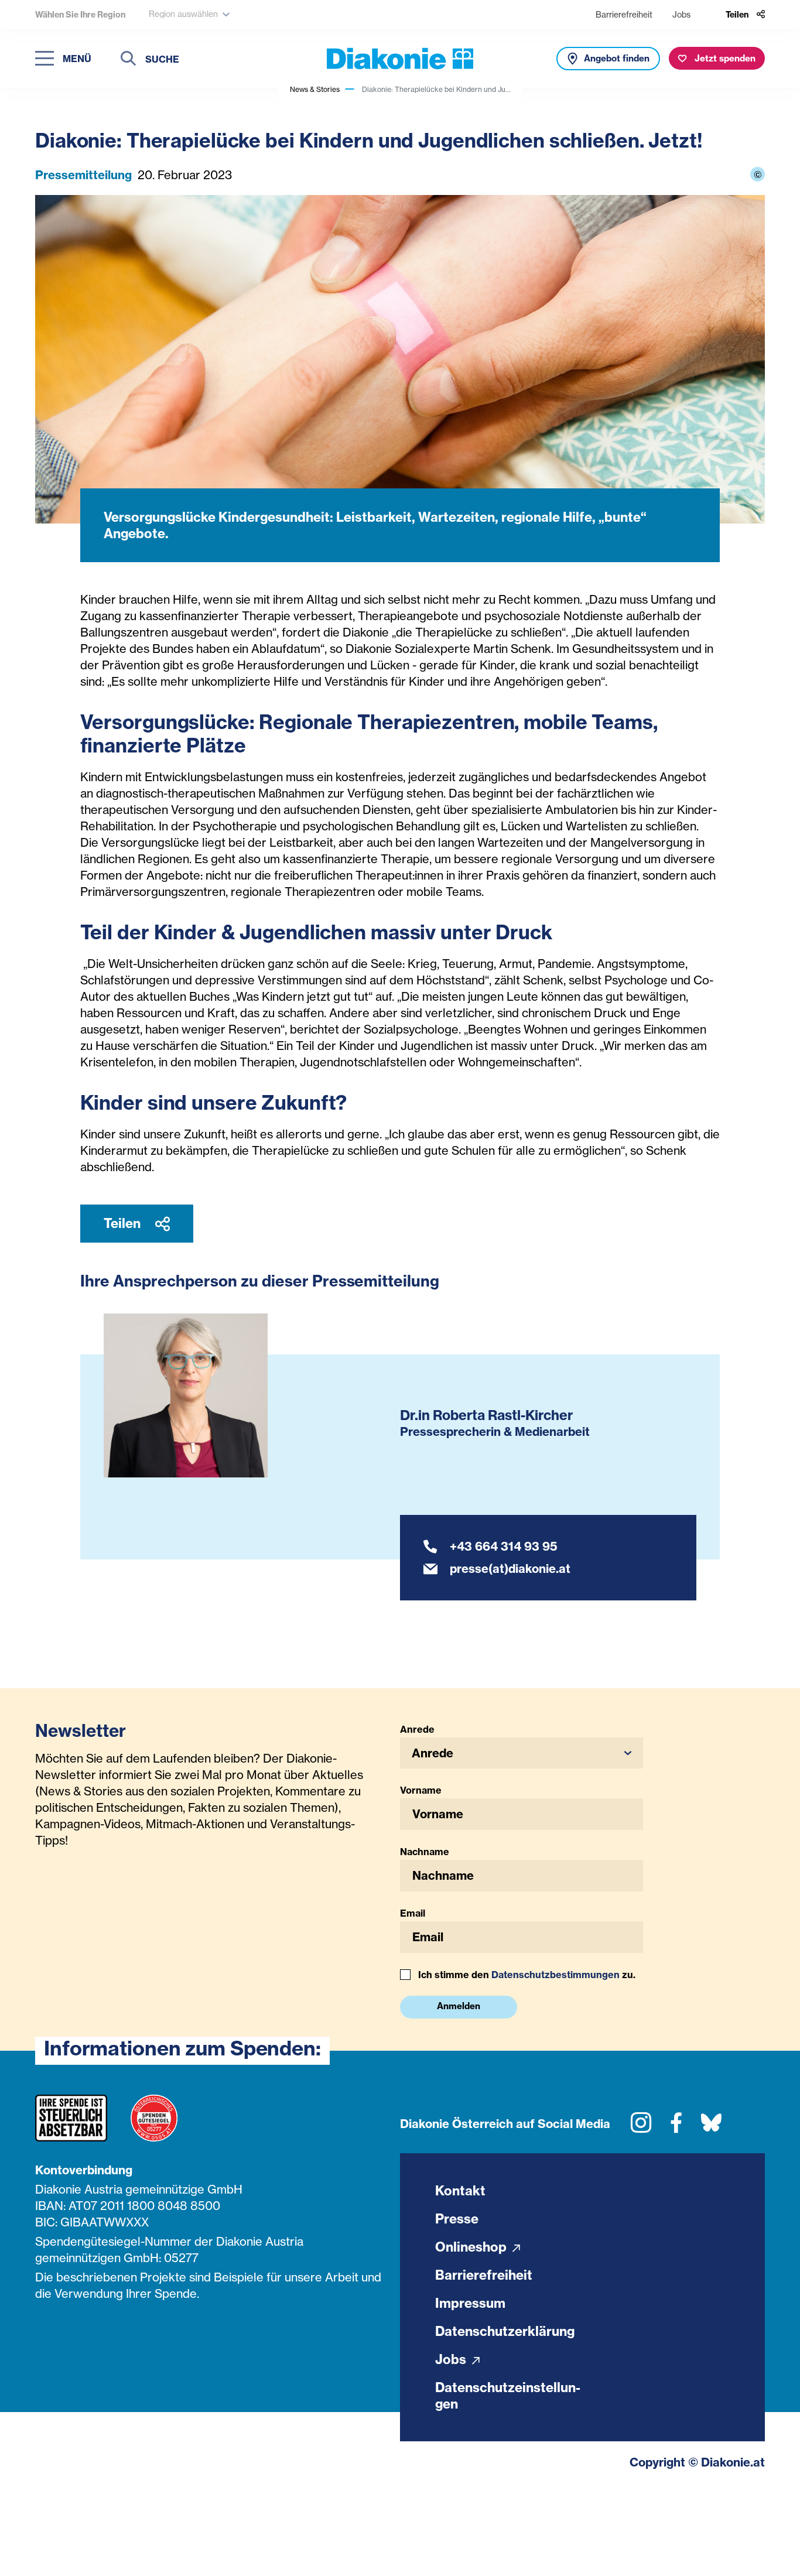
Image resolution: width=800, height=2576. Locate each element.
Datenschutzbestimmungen (555, 1975)
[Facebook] (676, 2127)
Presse (457, 2219)
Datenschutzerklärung (505, 2331)
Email (413, 1913)
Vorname (421, 1790)
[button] (522, 1753)
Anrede (417, 1729)
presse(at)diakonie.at (510, 1568)
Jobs (681, 14)
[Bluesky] (711, 2127)
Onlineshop (472, 2247)
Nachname (425, 1852)
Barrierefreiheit (624, 14)
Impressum (470, 2303)
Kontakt (460, 2191)
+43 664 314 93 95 (504, 1546)
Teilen (124, 1223)
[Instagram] (641, 2127)
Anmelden (459, 2006)
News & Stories (315, 89)
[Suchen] (128, 60)
